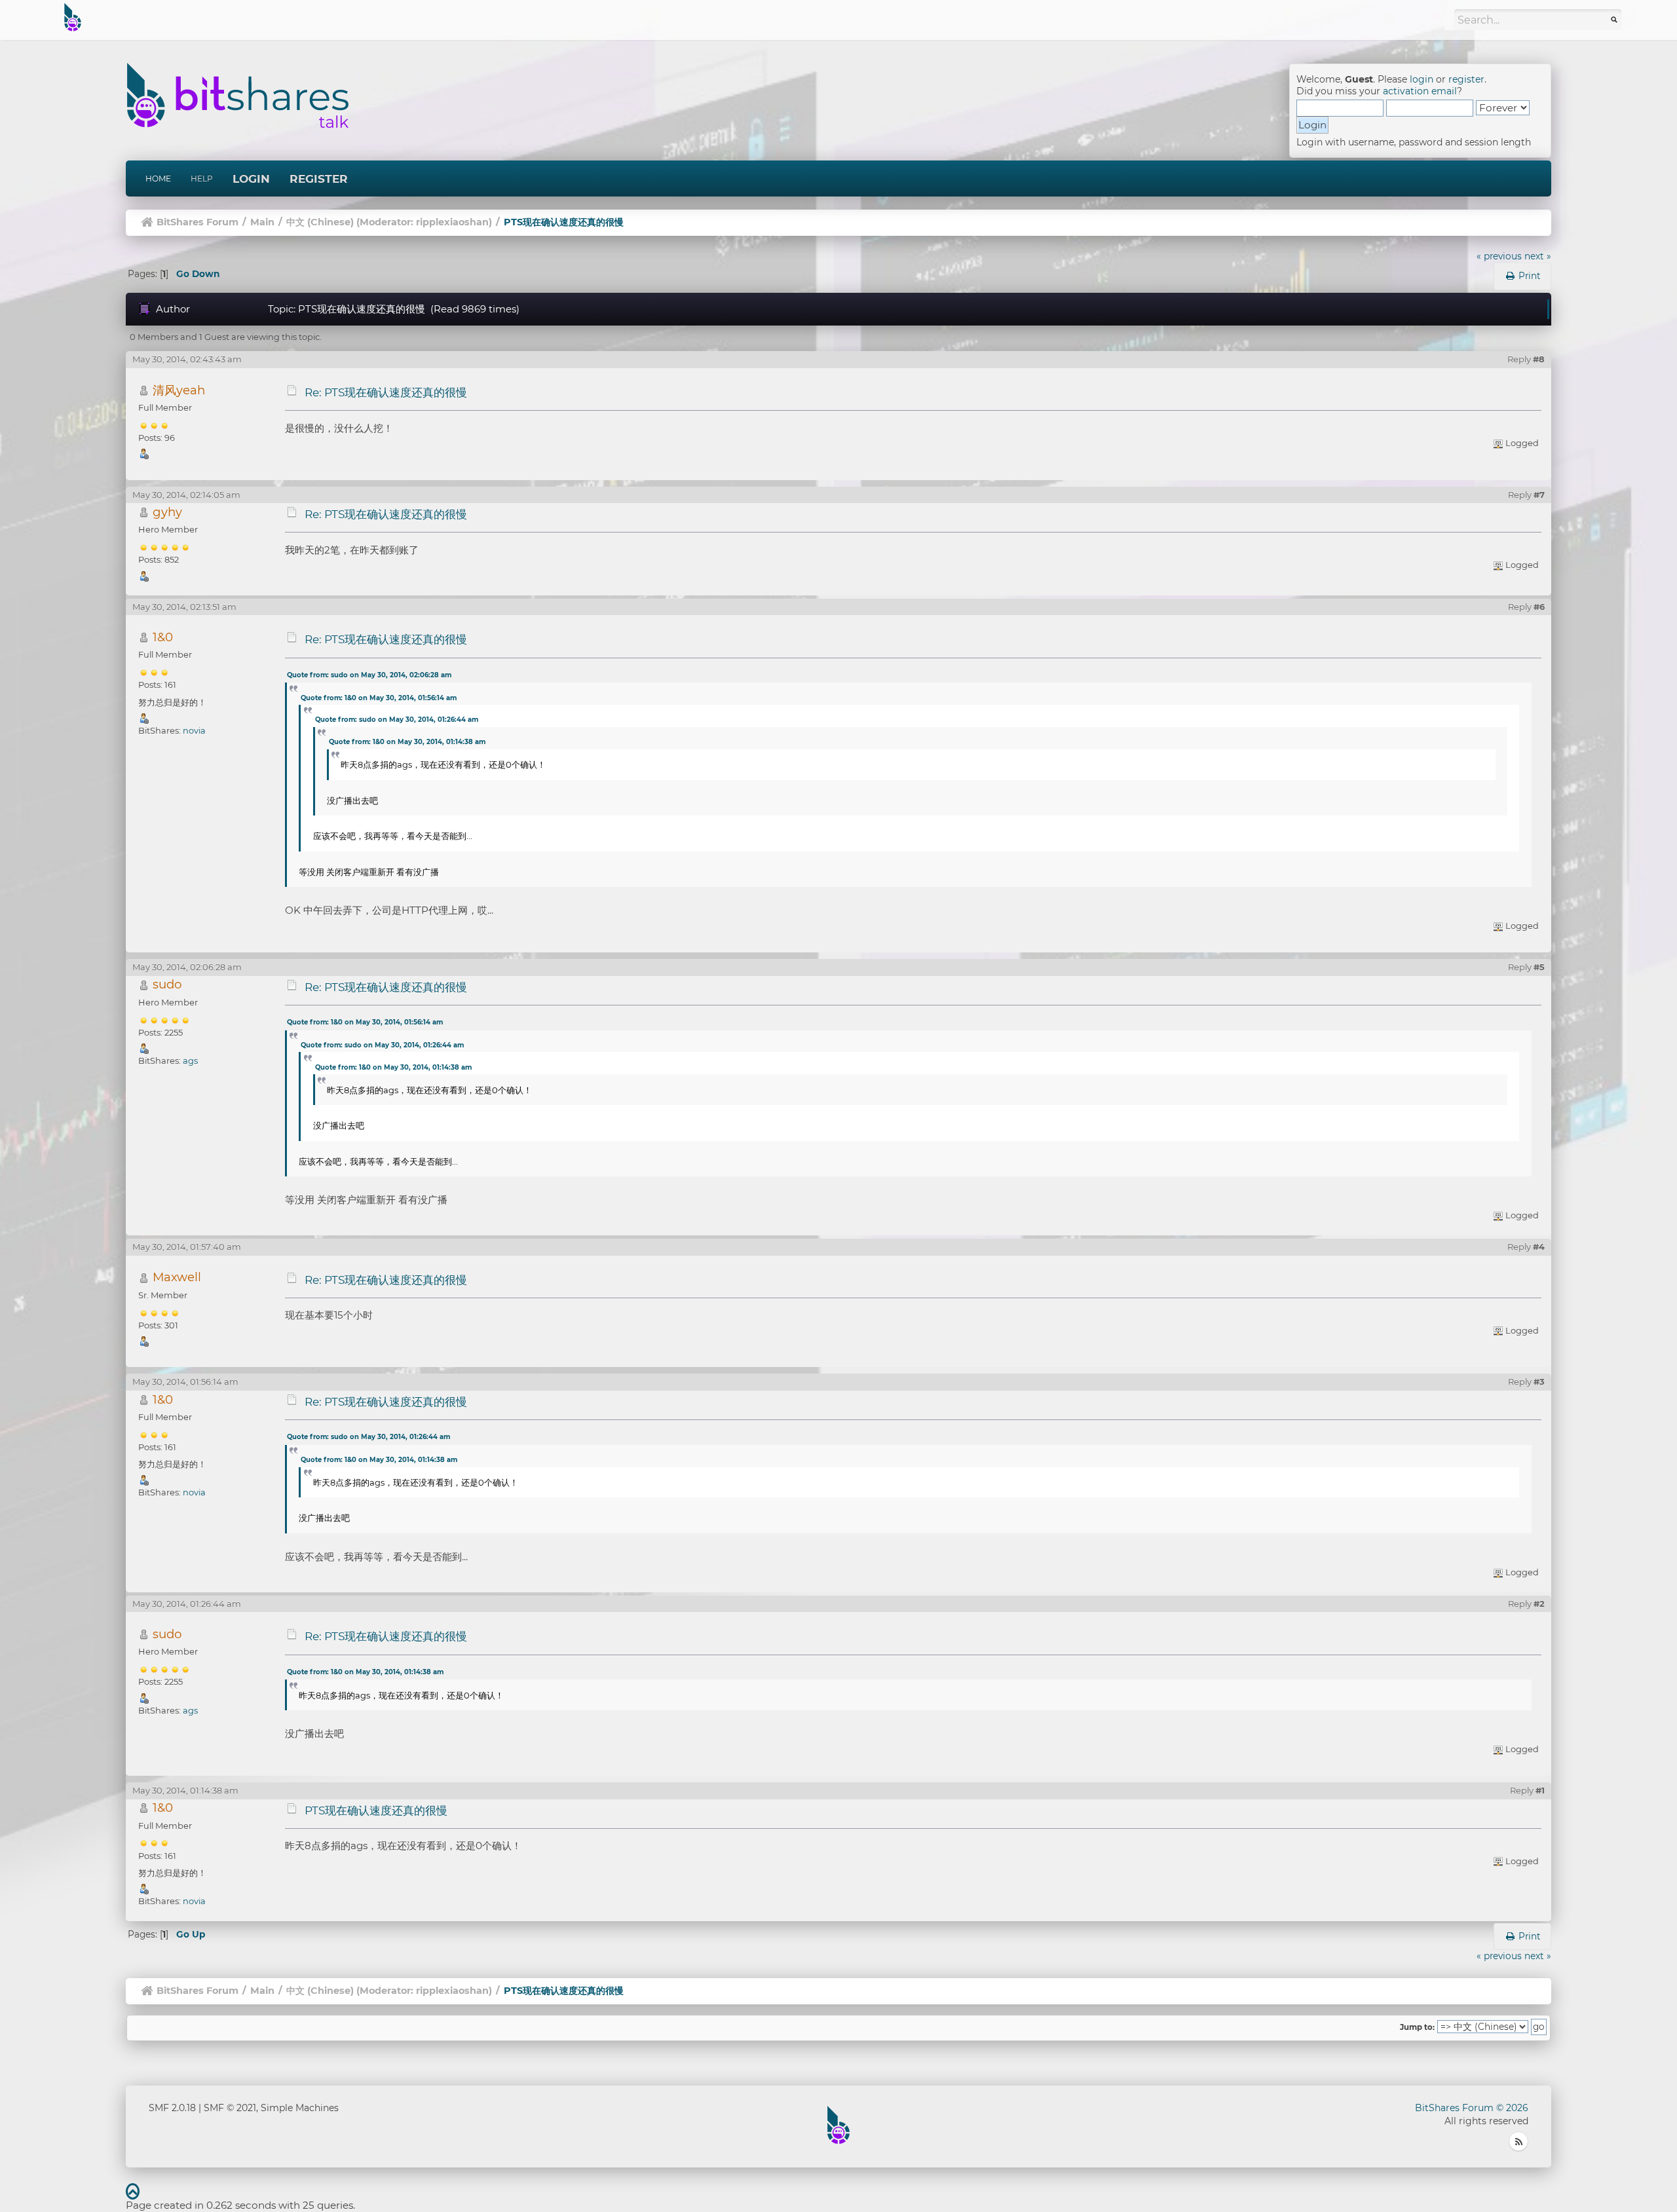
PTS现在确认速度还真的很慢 (376, 1810)
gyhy (167, 512)
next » (1538, 256)
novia (194, 730)
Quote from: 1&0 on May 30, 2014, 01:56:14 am (379, 698)
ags (190, 1060)
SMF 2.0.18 (172, 2108)
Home (158, 178)
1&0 (163, 637)
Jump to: (1417, 2027)
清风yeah (179, 390)
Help (202, 178)
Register (319, 179)
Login (251, 179)
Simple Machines (300, 2108)
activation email (1420, 91)
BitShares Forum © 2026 (1472, 2108)
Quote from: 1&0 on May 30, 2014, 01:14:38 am (407, 742)
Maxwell (177, 1277)
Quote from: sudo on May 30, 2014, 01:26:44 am (397, 720)
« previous (1499, 256)
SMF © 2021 (230, 2108)
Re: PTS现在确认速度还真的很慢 (386, 392)
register (1466, 79)
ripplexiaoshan (452, 222)
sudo (167, 984)
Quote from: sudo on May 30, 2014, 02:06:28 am (369, 675)
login (1422, 79)
